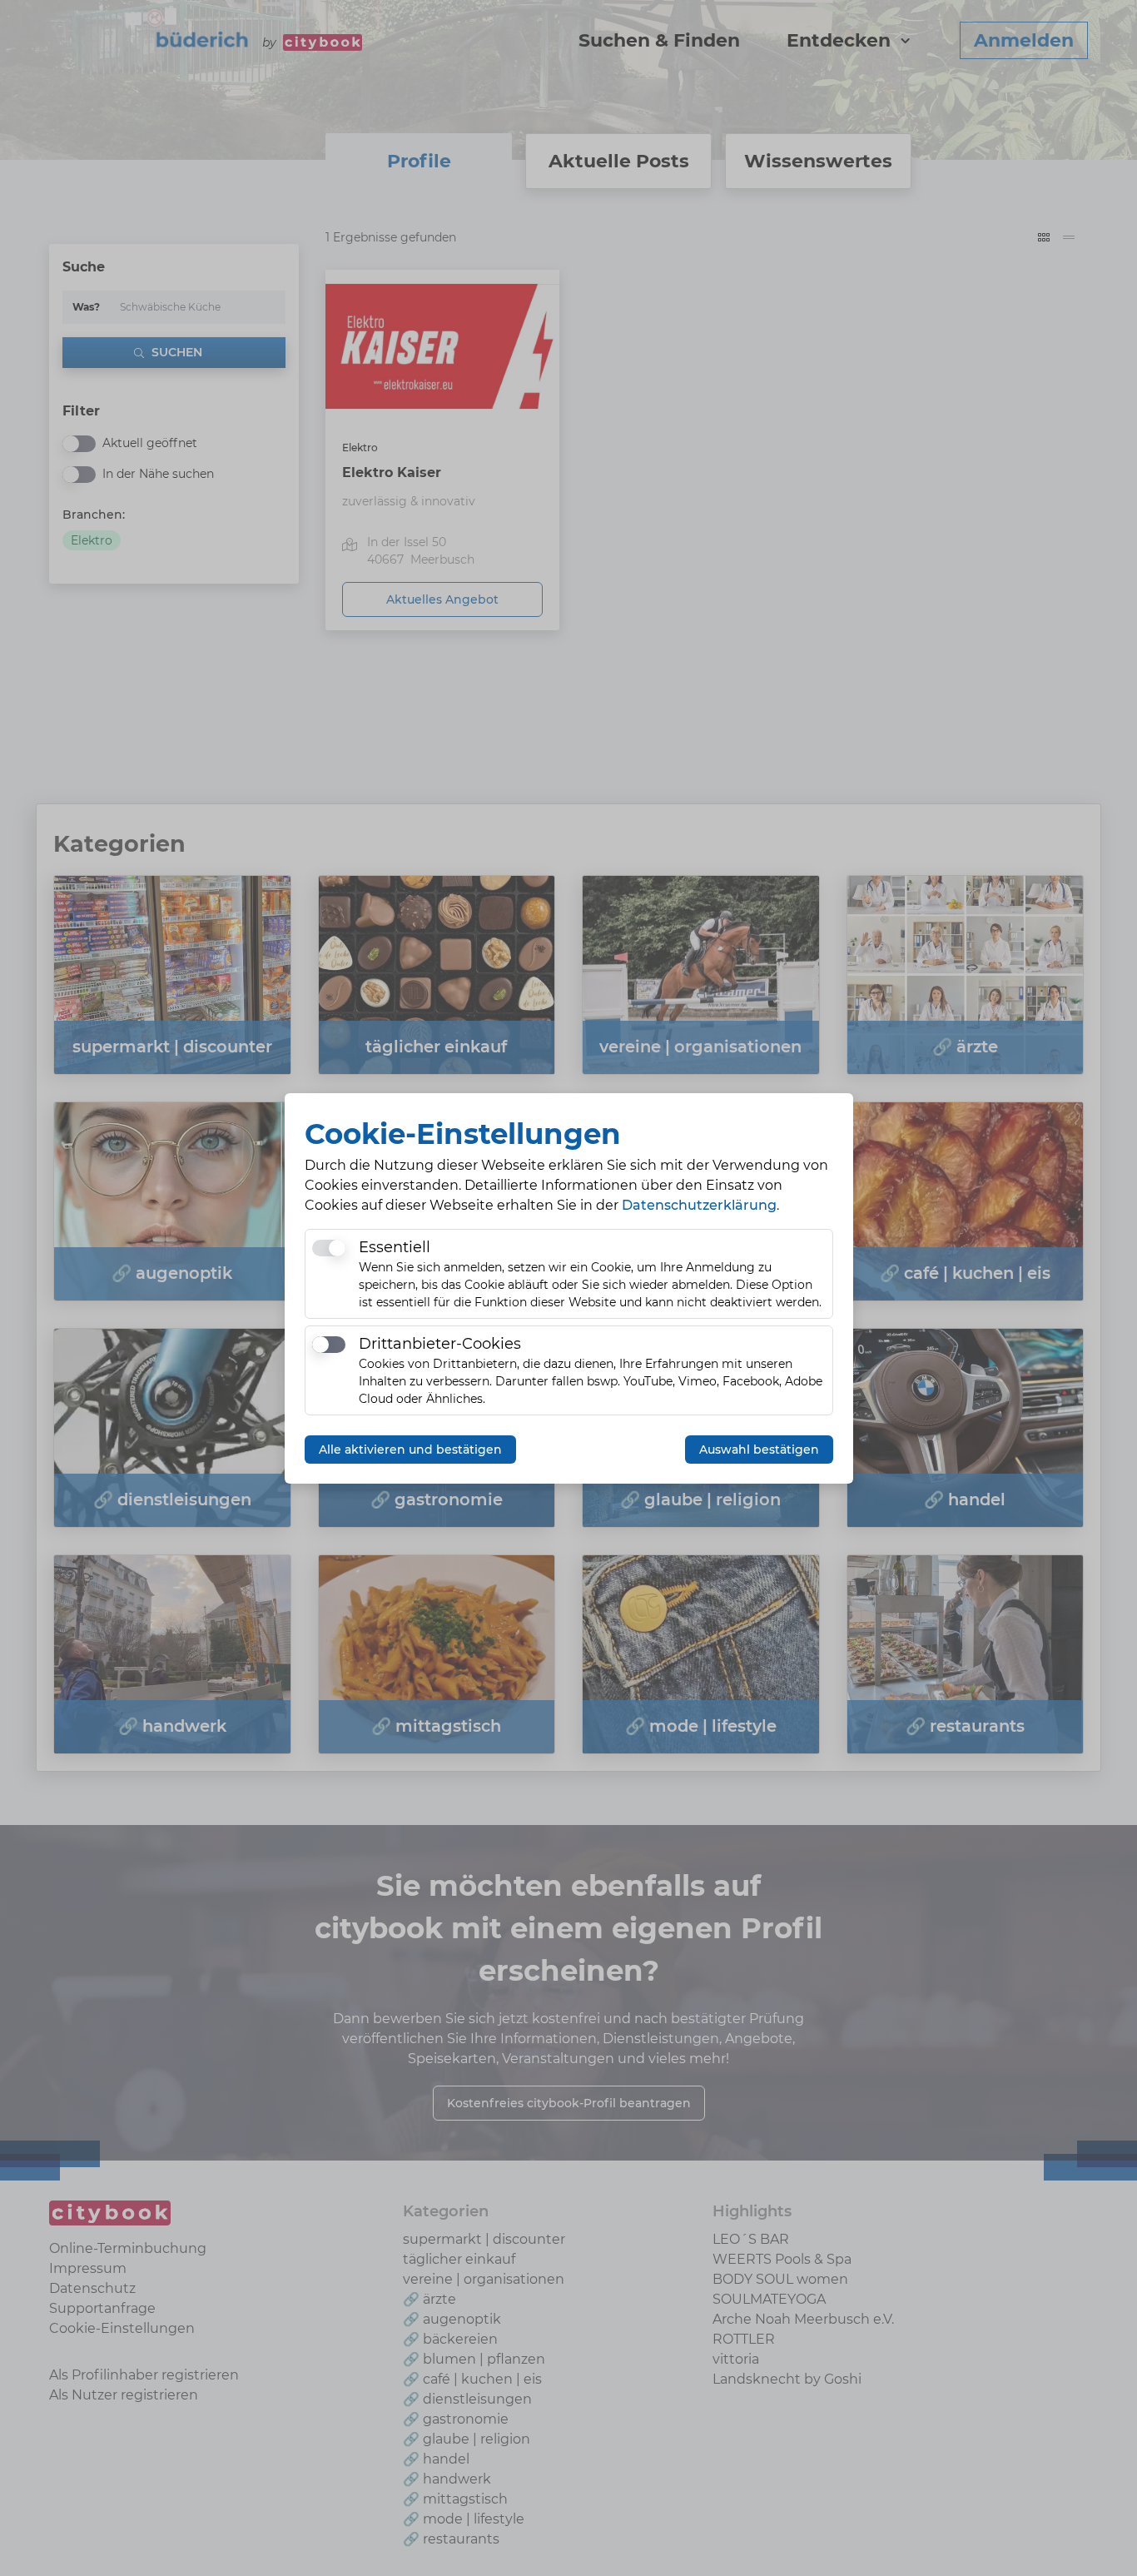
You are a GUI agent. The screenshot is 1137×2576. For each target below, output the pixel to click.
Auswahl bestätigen (759, 1450)
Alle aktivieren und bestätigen (410, 1450)
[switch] (329, 1248)
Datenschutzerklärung (699, 1205)
